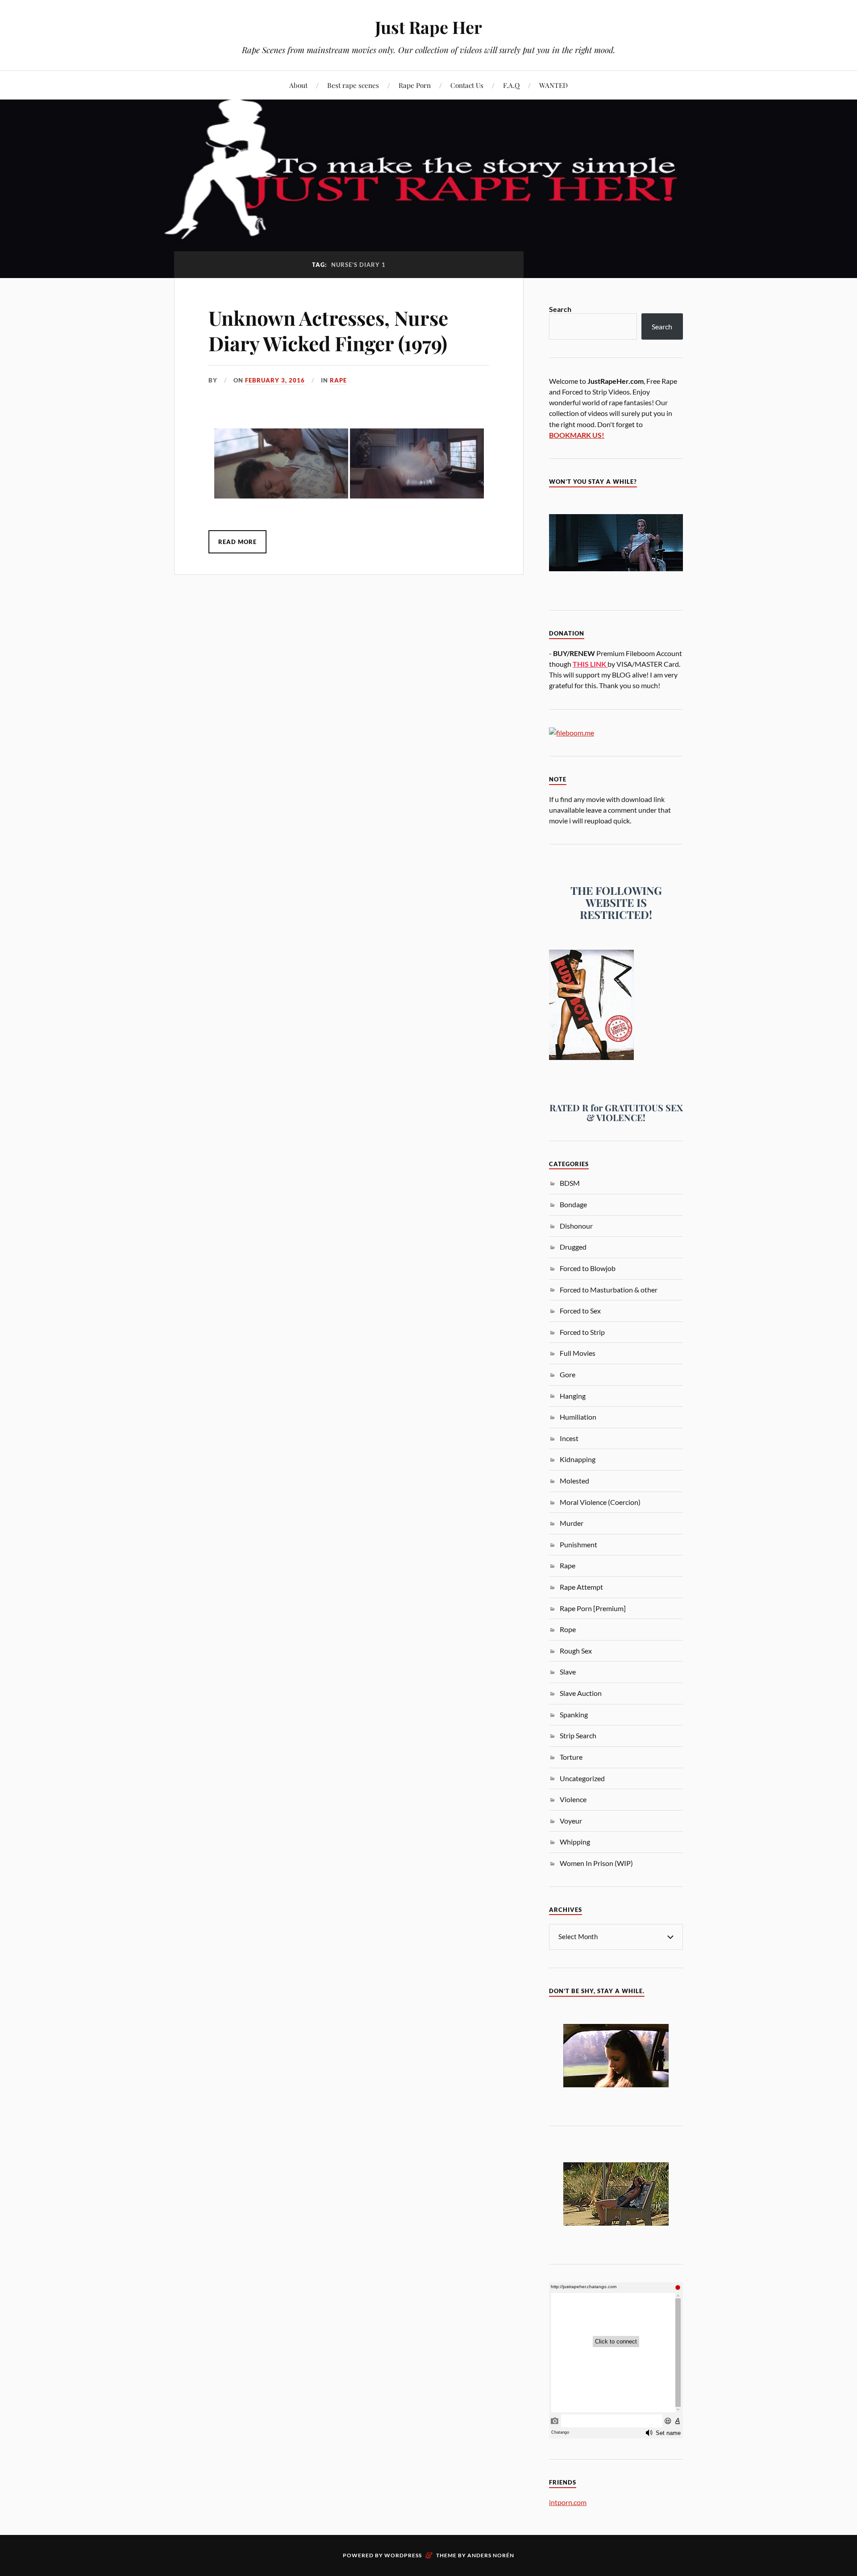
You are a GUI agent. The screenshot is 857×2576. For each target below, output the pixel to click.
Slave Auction (581, 1693)
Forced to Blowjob (588, 1268)
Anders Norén (491, 2555)
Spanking (574, 1714)
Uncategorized (582, 1778)
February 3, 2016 (275, 380)
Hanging (573, 1396)
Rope (568, 1629)
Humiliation (578, 1417)
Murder (572, 1523)
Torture (571, 1757)
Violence (573, 1799)
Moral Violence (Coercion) (600, 1502)
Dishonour (576, 1226)
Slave (568, 1672)
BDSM (570, 1183)
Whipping (575, 1842)
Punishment (578, 1544)
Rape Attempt (581, 1587)
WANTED (553, 85)
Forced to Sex (580, 1311)
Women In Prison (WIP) (596, 1863)
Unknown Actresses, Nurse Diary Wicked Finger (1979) (328, 330)
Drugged (573, 1247)
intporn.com (568, 2502)
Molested (574, 1481)
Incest (569, 1438)
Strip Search (578, 1735)
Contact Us (467, 85)
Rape (338, 380)
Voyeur (571, 1821)
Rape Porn (415, 85)
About (298, 85)
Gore (568, 1374)
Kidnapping (578, 1459)
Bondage (573, 1204)
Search (560, 309)
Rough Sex (576, 1651)
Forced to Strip (582, 1332)
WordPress (403, 2555)
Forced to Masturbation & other (609, 1290)
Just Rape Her (428, 27)
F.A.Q (511, 85)
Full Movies (578, 1353)
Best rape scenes (353, 85)
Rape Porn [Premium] (593, 1608)
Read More (237, 542)
